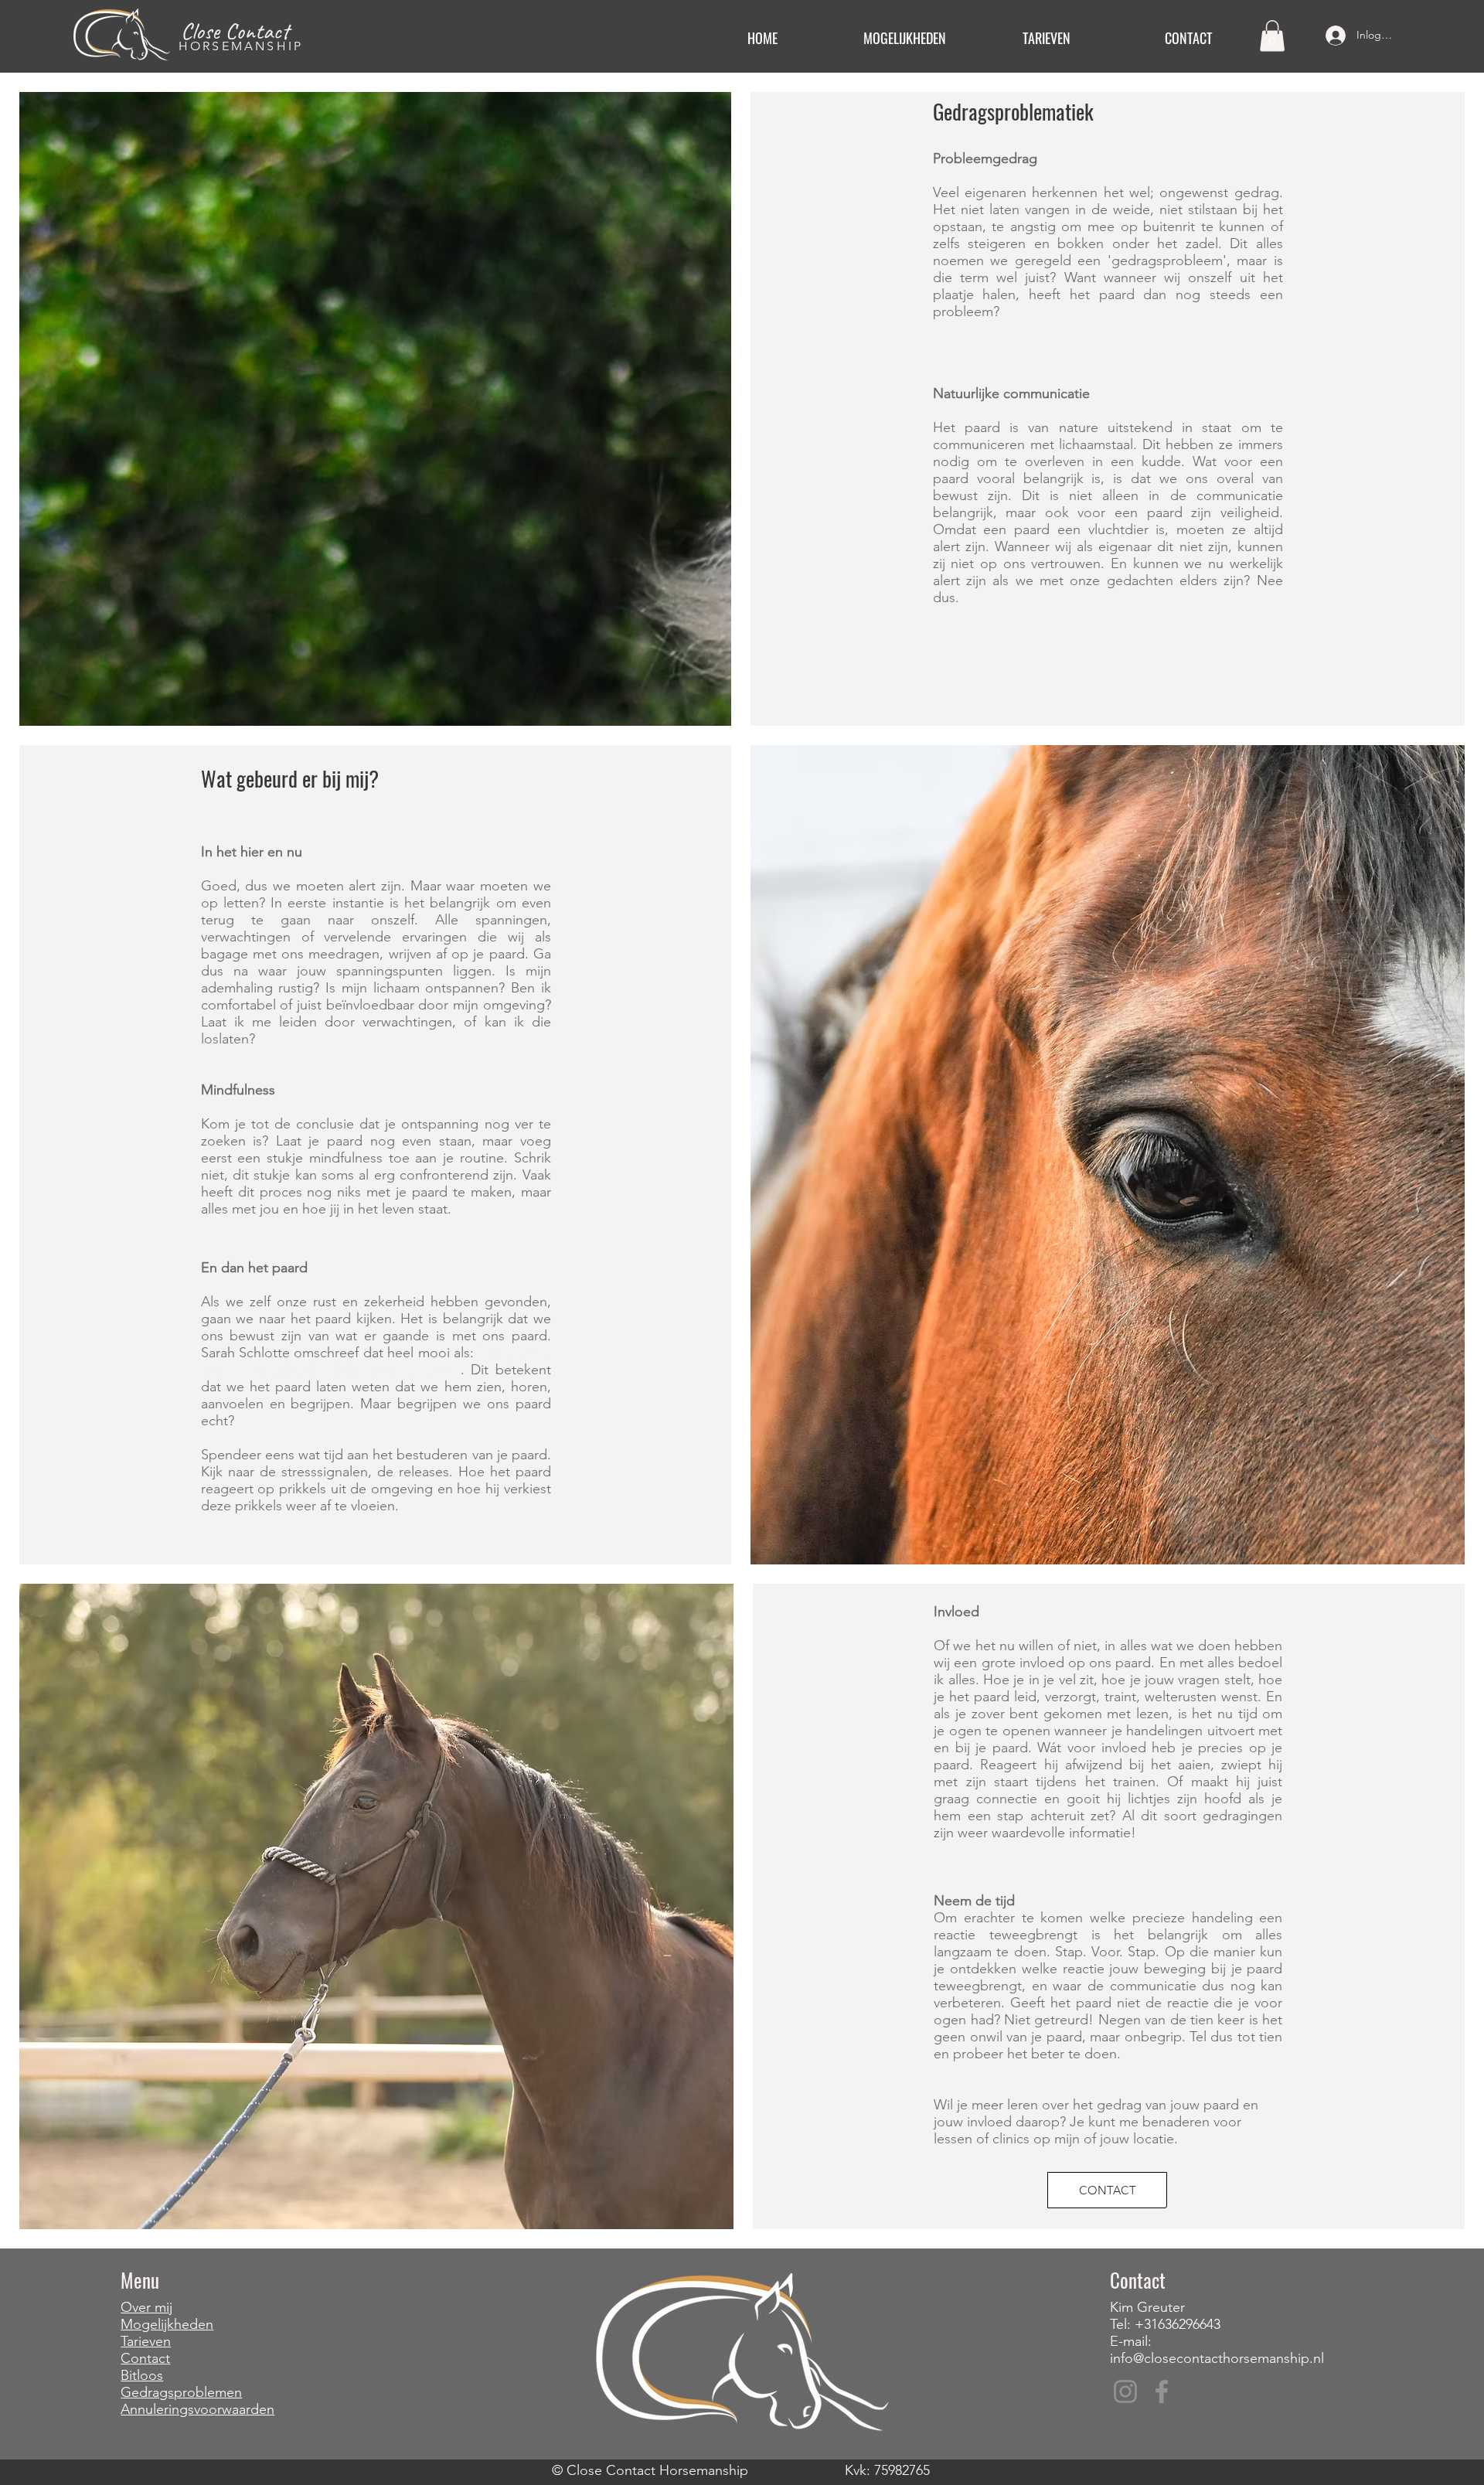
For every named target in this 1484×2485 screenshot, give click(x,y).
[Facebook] (1162, 2391)
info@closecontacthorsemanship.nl (1217, 2358)
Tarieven (146, 2341)
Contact (145, 2358)
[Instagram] (1125, 2391)
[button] (904, 38)
